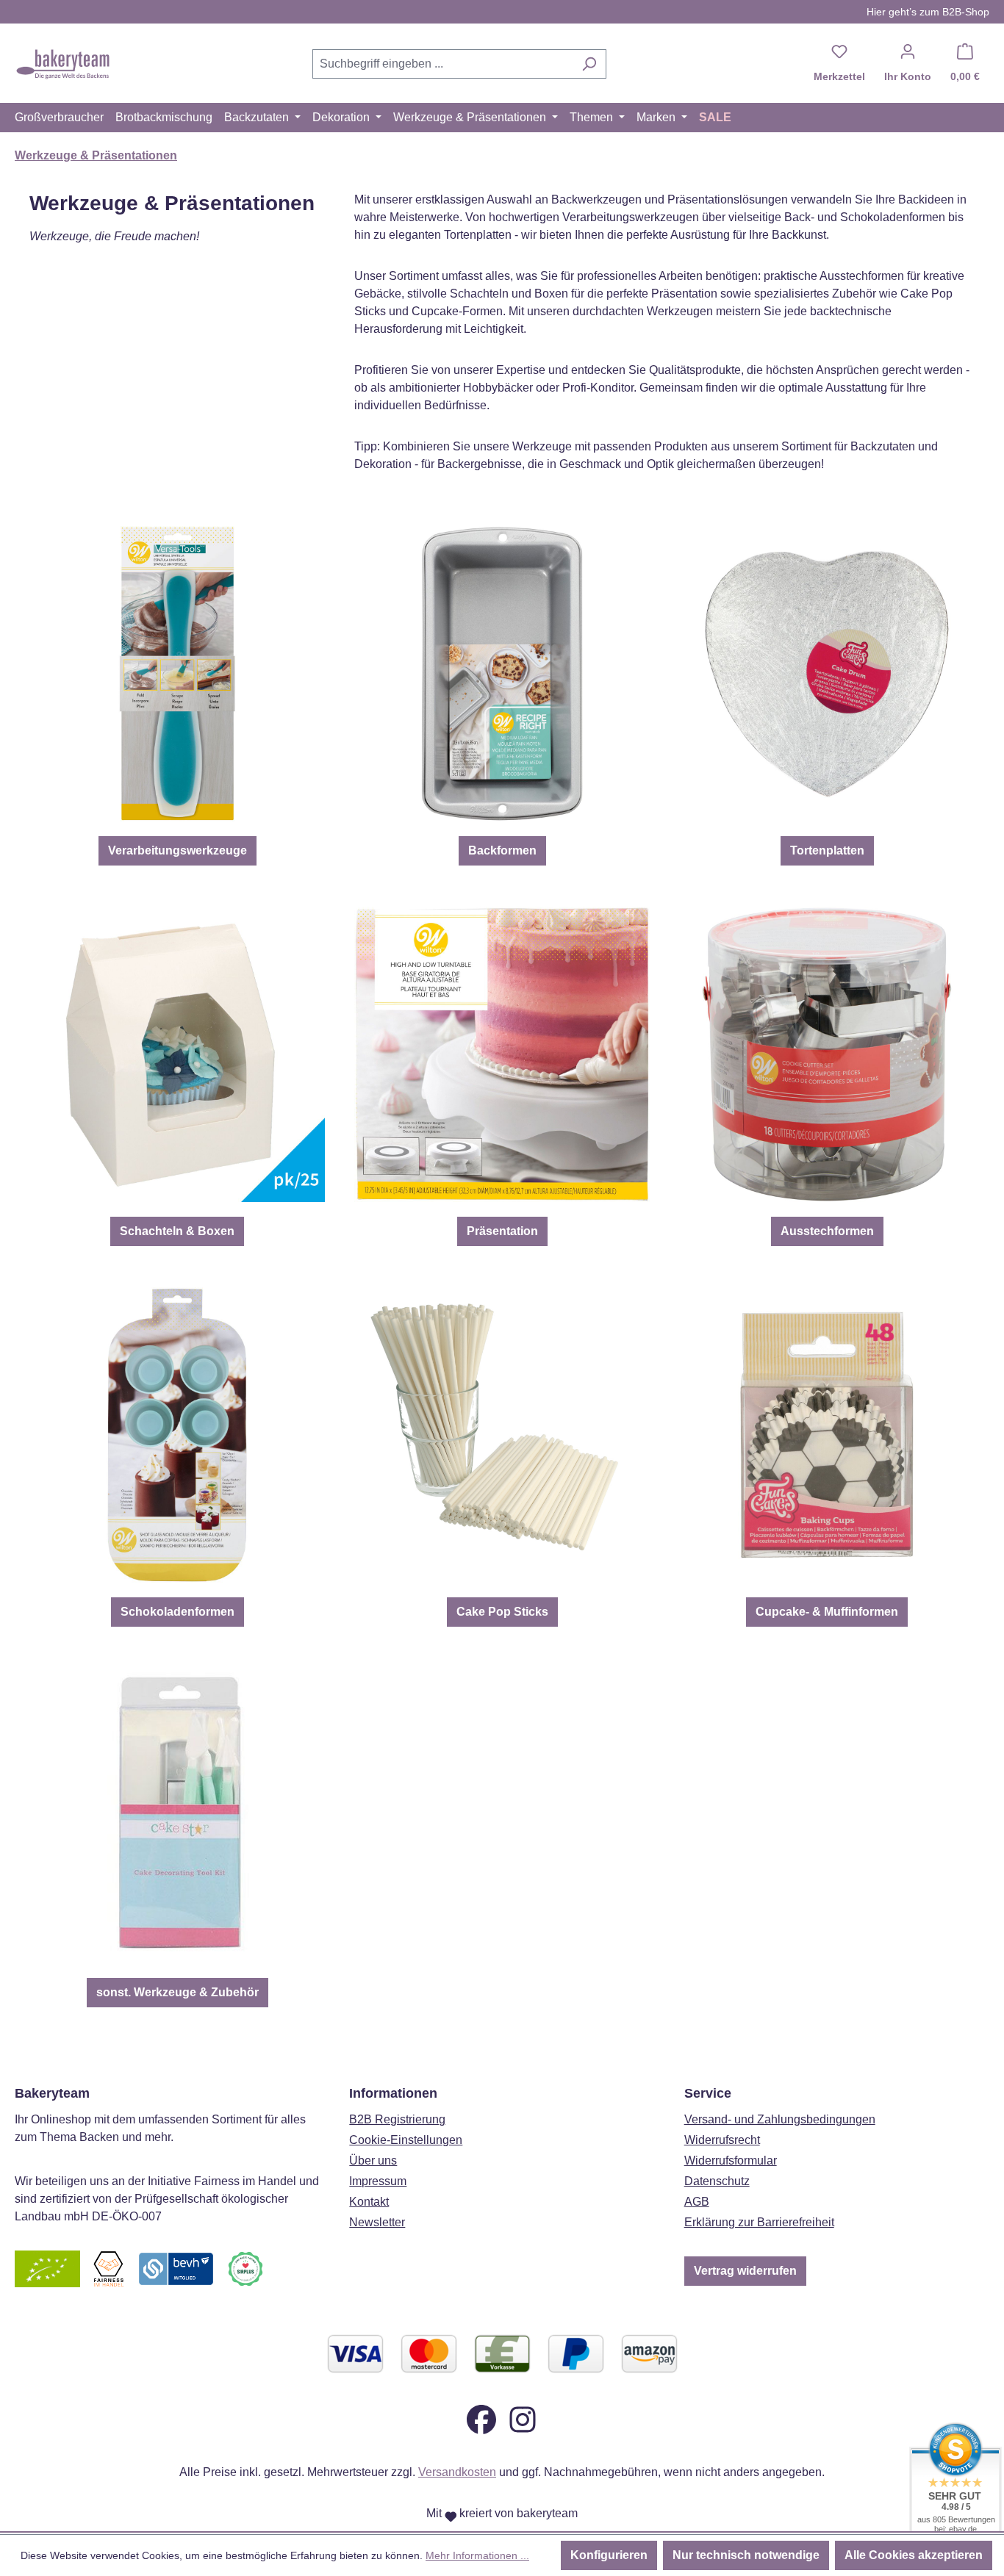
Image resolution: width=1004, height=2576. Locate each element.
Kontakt (369, 2202)
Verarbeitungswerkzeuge (178, 850)
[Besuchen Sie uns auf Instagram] (523, 2418)
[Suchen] (589, 64)
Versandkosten (457, 2472)
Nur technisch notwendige (746, 2555)
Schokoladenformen (178, 1612)
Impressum (378, 2181)
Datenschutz (717, 2181)
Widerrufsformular (731, 2161)
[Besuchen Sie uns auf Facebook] (481, 2418)
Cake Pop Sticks (502, 1612)
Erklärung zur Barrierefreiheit (759, 2222)
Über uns (373, 2161)
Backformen (502, 850)
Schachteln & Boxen (177, 1231)
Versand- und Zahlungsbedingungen (780, 2119)
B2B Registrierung (397, 2119)
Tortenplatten (827, 850)
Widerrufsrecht (722, 2140)
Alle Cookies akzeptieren (914, 2555)
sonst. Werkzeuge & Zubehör (178, 1992)
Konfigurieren (609, 2555)
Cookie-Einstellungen (406, 2140)
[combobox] (442, 64)
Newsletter (377, 2222)
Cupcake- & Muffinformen (827, 1612)
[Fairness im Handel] (108, 2268)
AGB (697, 2202)
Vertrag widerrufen (745, 2271)
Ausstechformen (827, 1231)
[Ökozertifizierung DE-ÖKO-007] (47, 2268)
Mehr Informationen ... (477, 2555)
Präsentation (502, 1231)
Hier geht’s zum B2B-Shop (928, 12)
